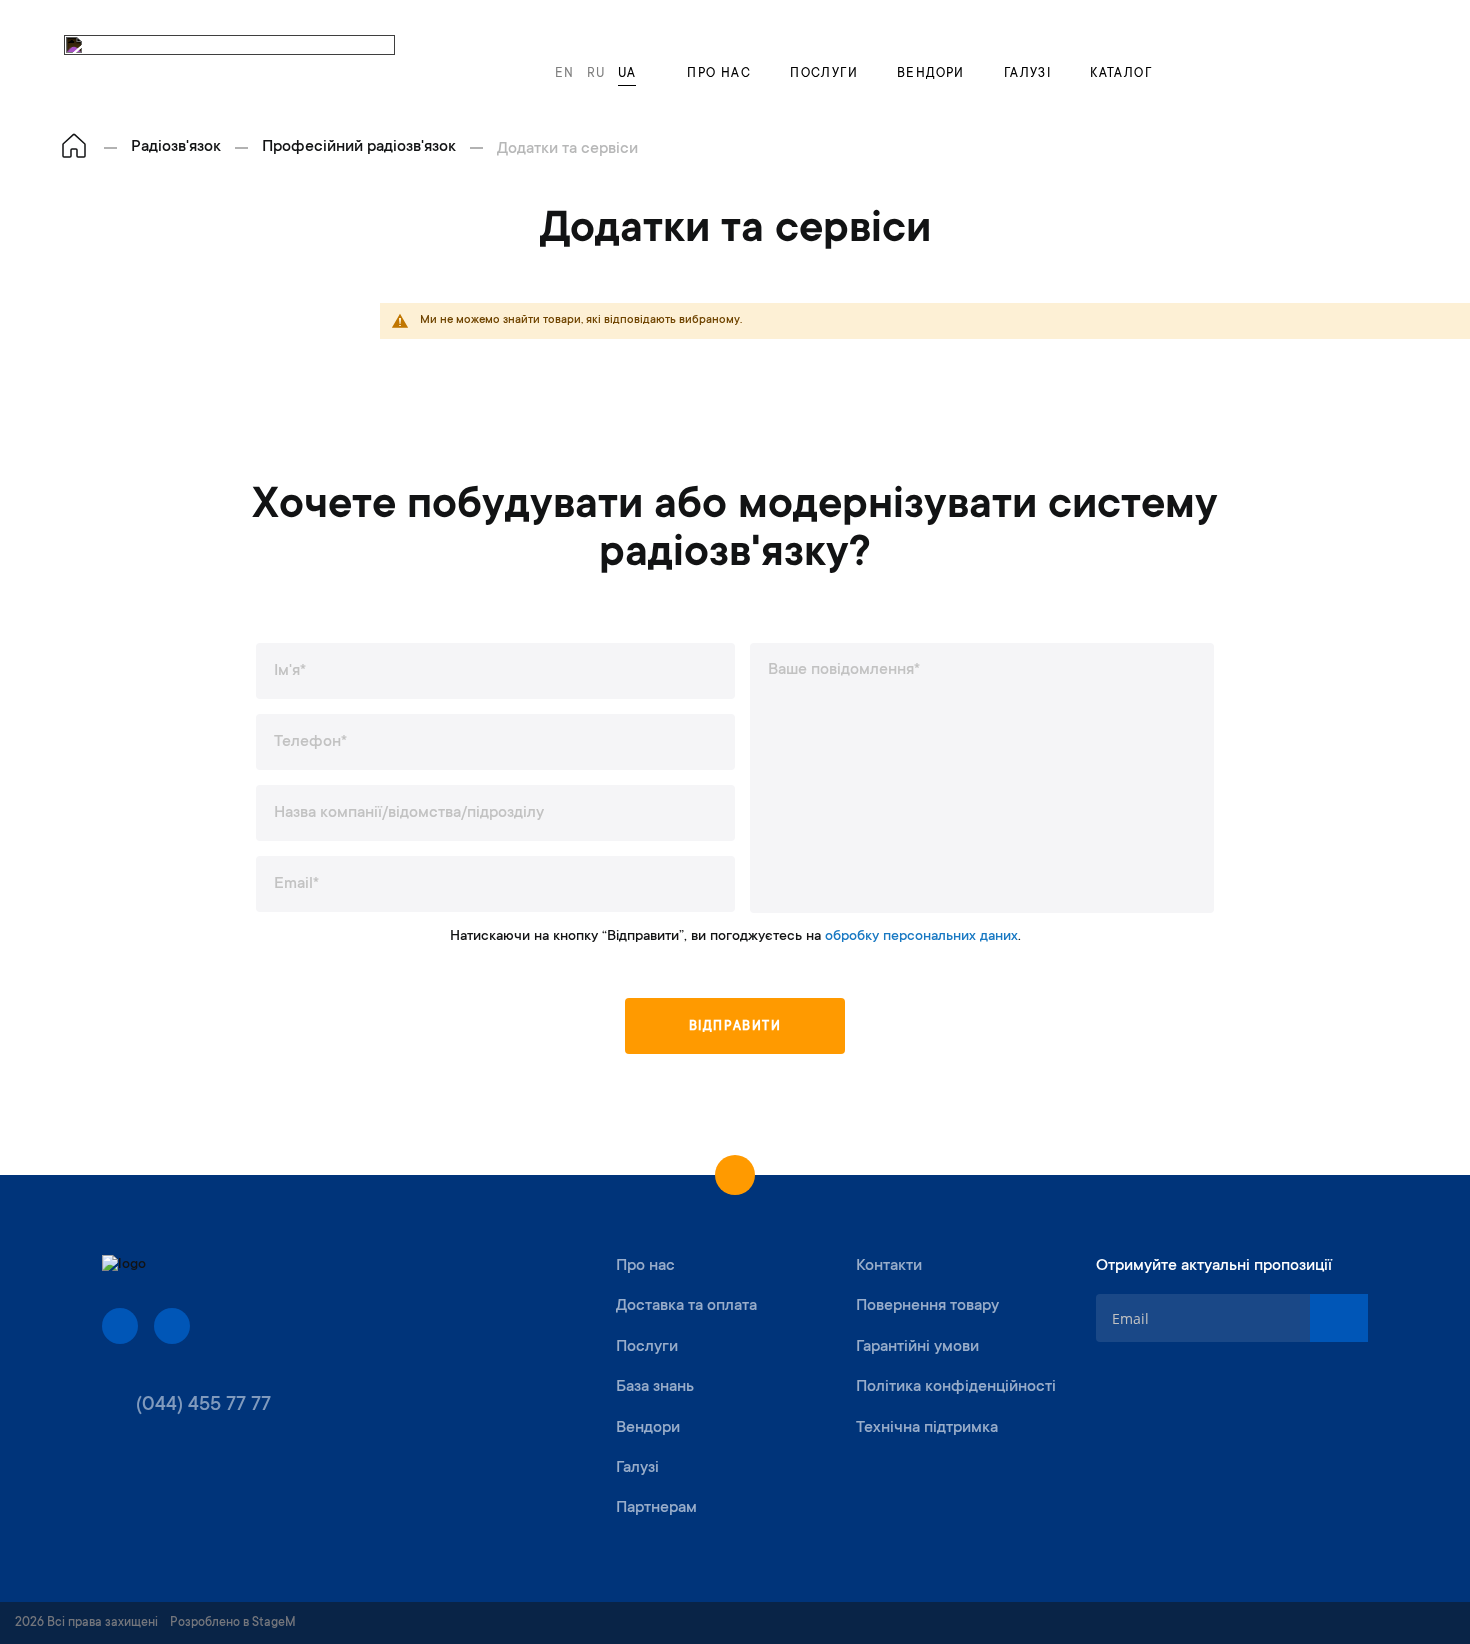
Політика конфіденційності (956, 1387)
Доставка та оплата (686, 1306)
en (565, 74)
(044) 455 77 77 (203, 1406)
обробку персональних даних (921, 937)
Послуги (824, 74)
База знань (655, 1387)
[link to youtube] (172, 1326)
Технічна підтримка (927, 1428)
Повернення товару (927, 1306)
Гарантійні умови (917, 1347)
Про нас (719, 74)
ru (596, 74)
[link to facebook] (120, 1326)
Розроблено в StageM (233, 1623)
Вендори (931, 74)
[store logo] (229, 64)
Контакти (889, 1266)
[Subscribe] (1339, 1318)
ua (627, 74)
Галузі (1027, 74)
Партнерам (656, 1508)
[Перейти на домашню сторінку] (74, 147)
